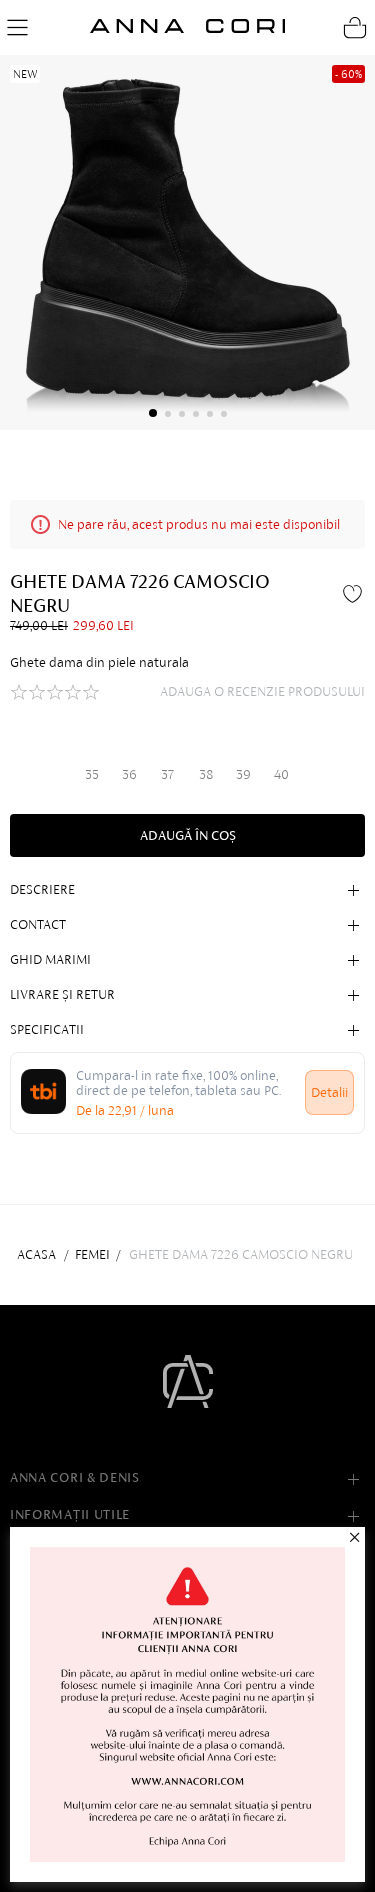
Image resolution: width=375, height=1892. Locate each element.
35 (92, 774)
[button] (153, 413)
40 (281, 774)
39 (243, 774)
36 (129, 774)
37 (167, 774)
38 (206, 774)
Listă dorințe (355, 593)
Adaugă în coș (188, 835)
